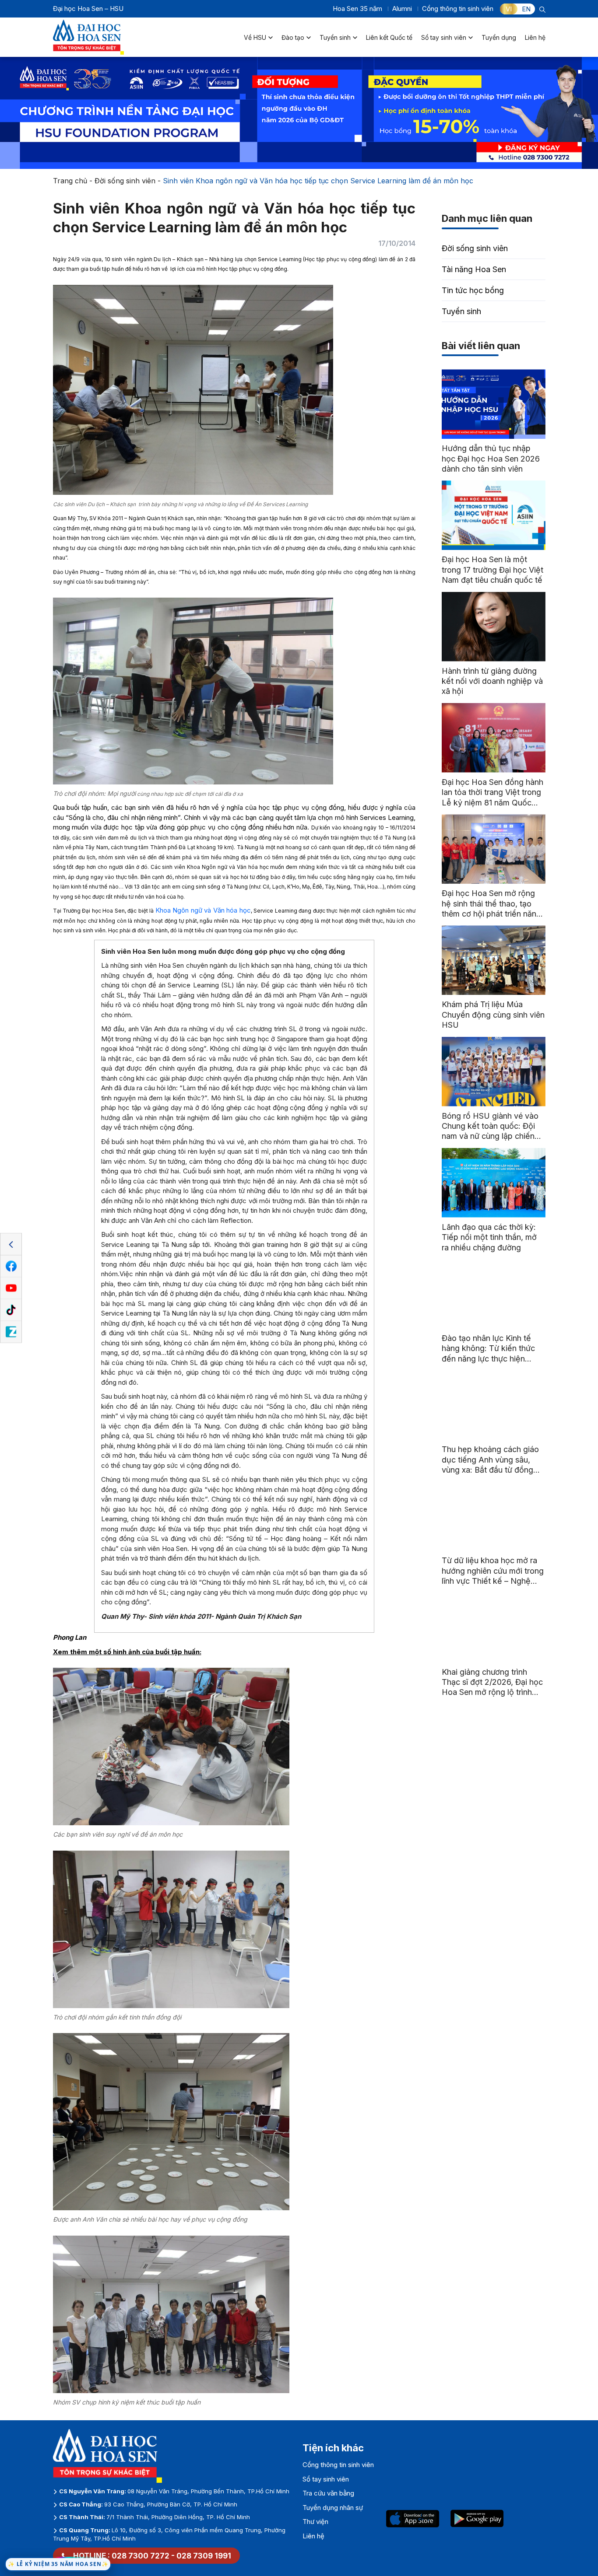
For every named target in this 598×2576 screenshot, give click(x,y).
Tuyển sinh (335, 37)
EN (526, 9)
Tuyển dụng (499, 37)
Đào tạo (293, 37)
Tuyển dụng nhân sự (333, 2508)
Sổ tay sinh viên (444, 37)
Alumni (402, 9)
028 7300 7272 (141, 2556)
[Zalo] (11, 1332)
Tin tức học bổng (473, 290)
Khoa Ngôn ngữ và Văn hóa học (203, 910)
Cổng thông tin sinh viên (458, 9)
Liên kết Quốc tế (389, 37)
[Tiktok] (11, 1310)
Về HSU (255, 37)
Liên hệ (535, 37)
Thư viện (315, 2522)
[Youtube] (11, 1288)
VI (509, 9)
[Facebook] (11, 1267)
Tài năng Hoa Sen (474, 269)
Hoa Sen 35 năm (357, 9)
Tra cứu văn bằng (328, 2493)
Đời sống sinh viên (125, 181)
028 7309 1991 (204, 2556)
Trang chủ (70, 181)
